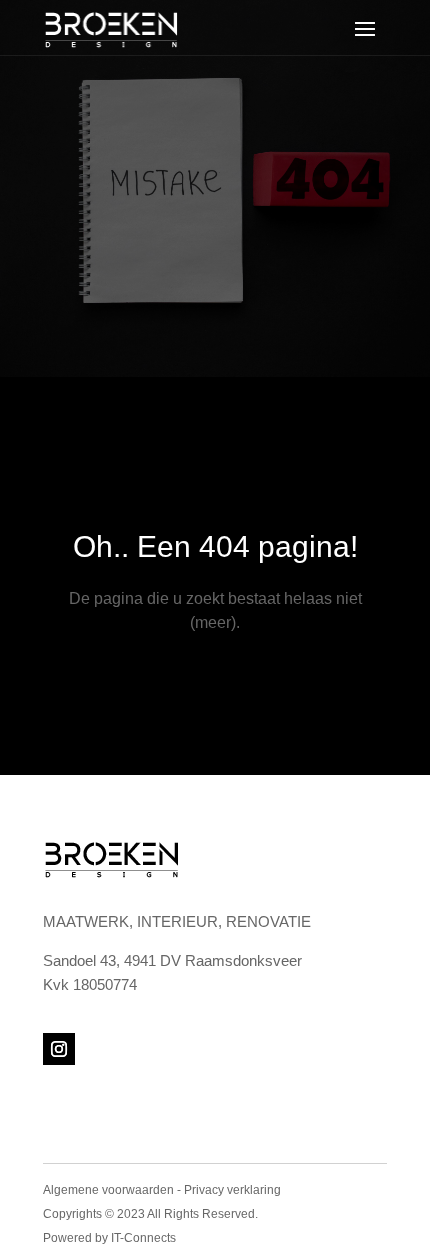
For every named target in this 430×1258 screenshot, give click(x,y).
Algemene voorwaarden (108, 1190)
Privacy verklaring (232, 1190)
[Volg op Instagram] (59, 1049)
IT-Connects (143, 1238)
